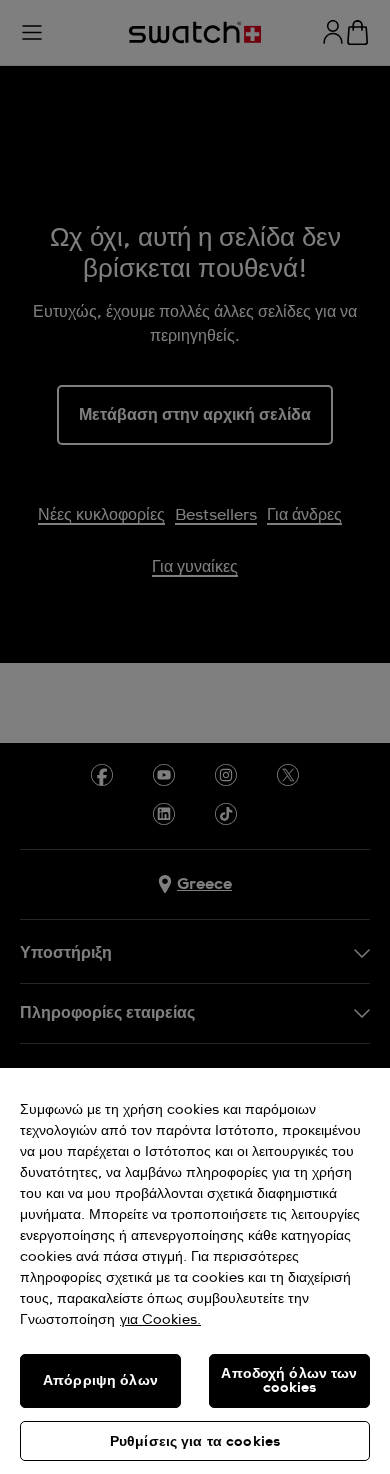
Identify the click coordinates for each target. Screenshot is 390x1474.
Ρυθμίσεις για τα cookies (195, 1442)
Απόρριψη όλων (100, 1381)
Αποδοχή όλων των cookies (289, 1381)
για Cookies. (160, 1320)
